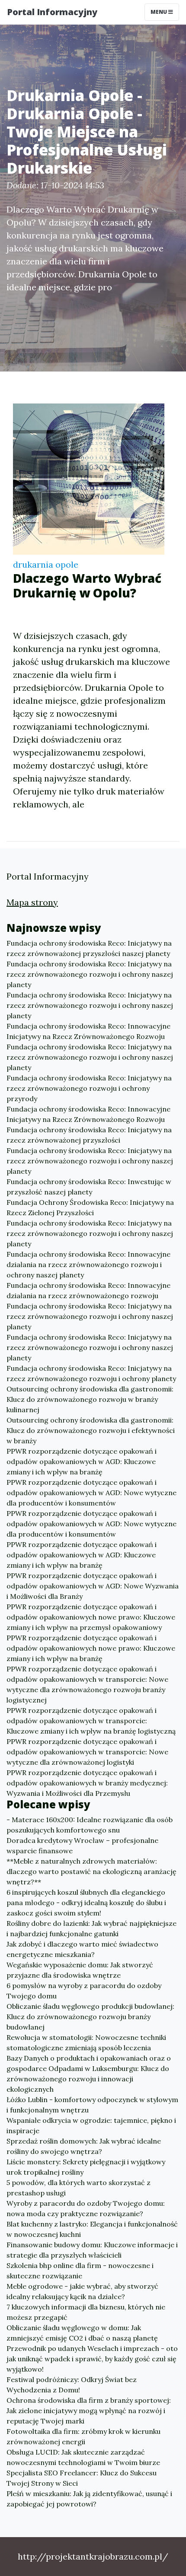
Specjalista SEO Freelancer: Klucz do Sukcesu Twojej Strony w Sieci (82, 2478)
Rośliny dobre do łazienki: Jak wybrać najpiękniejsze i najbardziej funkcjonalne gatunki (91, 1928)
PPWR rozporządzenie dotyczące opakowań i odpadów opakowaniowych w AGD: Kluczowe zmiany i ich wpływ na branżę (82, 1461)
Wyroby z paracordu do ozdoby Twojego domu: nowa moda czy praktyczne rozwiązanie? (86, 2208)
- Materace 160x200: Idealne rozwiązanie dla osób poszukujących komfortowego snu (90, 1825)
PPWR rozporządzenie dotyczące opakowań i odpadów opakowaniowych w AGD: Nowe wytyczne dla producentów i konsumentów (91, 1493)
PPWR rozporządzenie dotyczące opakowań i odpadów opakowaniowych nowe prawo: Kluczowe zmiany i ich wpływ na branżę (91, 1648)
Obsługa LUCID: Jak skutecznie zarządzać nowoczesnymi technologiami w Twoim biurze (83, 2457)
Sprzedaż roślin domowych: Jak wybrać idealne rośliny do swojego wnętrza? (84, 2146)
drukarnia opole (46, 564)
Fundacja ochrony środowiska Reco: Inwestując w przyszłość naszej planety (89, 1187)
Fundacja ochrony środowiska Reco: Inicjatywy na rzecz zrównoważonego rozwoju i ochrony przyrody (89, 1088)
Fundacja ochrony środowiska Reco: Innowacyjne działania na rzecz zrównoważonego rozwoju (88, 1290)
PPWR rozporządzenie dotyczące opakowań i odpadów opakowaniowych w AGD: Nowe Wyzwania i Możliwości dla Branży (93, 1586)
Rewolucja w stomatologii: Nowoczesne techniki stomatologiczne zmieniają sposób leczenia (86, 2042)
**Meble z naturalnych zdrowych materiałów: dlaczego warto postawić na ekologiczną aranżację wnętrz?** (91, 1871)
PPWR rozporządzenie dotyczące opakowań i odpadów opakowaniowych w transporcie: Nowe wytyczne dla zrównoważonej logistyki (87, 1752)
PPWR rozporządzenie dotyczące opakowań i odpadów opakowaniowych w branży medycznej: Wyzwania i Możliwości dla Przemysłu (87, 1783)
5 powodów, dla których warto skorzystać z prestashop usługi (79, 2188)
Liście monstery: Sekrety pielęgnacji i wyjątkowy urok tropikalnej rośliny (86, 2167)
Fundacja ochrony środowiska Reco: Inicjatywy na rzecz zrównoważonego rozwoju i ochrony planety (91, 1373)
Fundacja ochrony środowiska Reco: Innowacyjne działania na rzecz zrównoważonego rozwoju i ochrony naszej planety (88, 1264)
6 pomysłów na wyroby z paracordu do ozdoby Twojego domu (84, 1991)
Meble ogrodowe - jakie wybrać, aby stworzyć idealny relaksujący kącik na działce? (82, 2291)
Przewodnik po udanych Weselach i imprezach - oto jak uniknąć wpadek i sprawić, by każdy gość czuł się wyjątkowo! (92, 2359)
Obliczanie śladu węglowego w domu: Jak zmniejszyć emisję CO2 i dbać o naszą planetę (82, 2333)
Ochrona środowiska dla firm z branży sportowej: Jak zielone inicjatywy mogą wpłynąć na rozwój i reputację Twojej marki (89, 2411)
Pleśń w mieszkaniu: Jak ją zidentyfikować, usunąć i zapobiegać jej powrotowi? (89, 2499)
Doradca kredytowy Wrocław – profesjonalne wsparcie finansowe (82, 1845)
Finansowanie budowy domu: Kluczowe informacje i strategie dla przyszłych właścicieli (92, 2250)
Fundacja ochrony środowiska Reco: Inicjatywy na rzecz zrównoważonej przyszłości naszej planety (89, 948)
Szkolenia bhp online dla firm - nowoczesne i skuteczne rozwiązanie (80, 2271)
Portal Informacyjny (52, 12)
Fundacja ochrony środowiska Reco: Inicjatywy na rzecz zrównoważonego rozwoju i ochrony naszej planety (90, 974)
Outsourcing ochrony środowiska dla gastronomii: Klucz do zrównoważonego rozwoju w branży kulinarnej (90, 1399)
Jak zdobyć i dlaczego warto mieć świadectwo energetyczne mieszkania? (82, 1949)
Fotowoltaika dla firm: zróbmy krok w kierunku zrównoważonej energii (83, 2436)
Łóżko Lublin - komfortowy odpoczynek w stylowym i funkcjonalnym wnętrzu (92, 2105)
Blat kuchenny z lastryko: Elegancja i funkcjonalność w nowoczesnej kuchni (92, 2229)
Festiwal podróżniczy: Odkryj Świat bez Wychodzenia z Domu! (72, 2385)
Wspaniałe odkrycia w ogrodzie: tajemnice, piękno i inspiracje (91, 2125)
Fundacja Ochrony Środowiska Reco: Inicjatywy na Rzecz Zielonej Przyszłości (90, 1207)
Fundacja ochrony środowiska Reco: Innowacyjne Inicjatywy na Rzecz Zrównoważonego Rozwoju (88, 1031)
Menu (159, 12)
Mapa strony (32, 902)
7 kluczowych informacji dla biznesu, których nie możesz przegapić (86, 2312)
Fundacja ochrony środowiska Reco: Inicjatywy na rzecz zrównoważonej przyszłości (89, 1135)
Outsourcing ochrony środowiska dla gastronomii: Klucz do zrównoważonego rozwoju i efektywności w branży (91, 1430)
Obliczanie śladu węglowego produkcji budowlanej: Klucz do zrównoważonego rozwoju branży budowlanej (90, 2017)
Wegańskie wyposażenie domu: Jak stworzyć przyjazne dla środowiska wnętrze (80, 1970)
